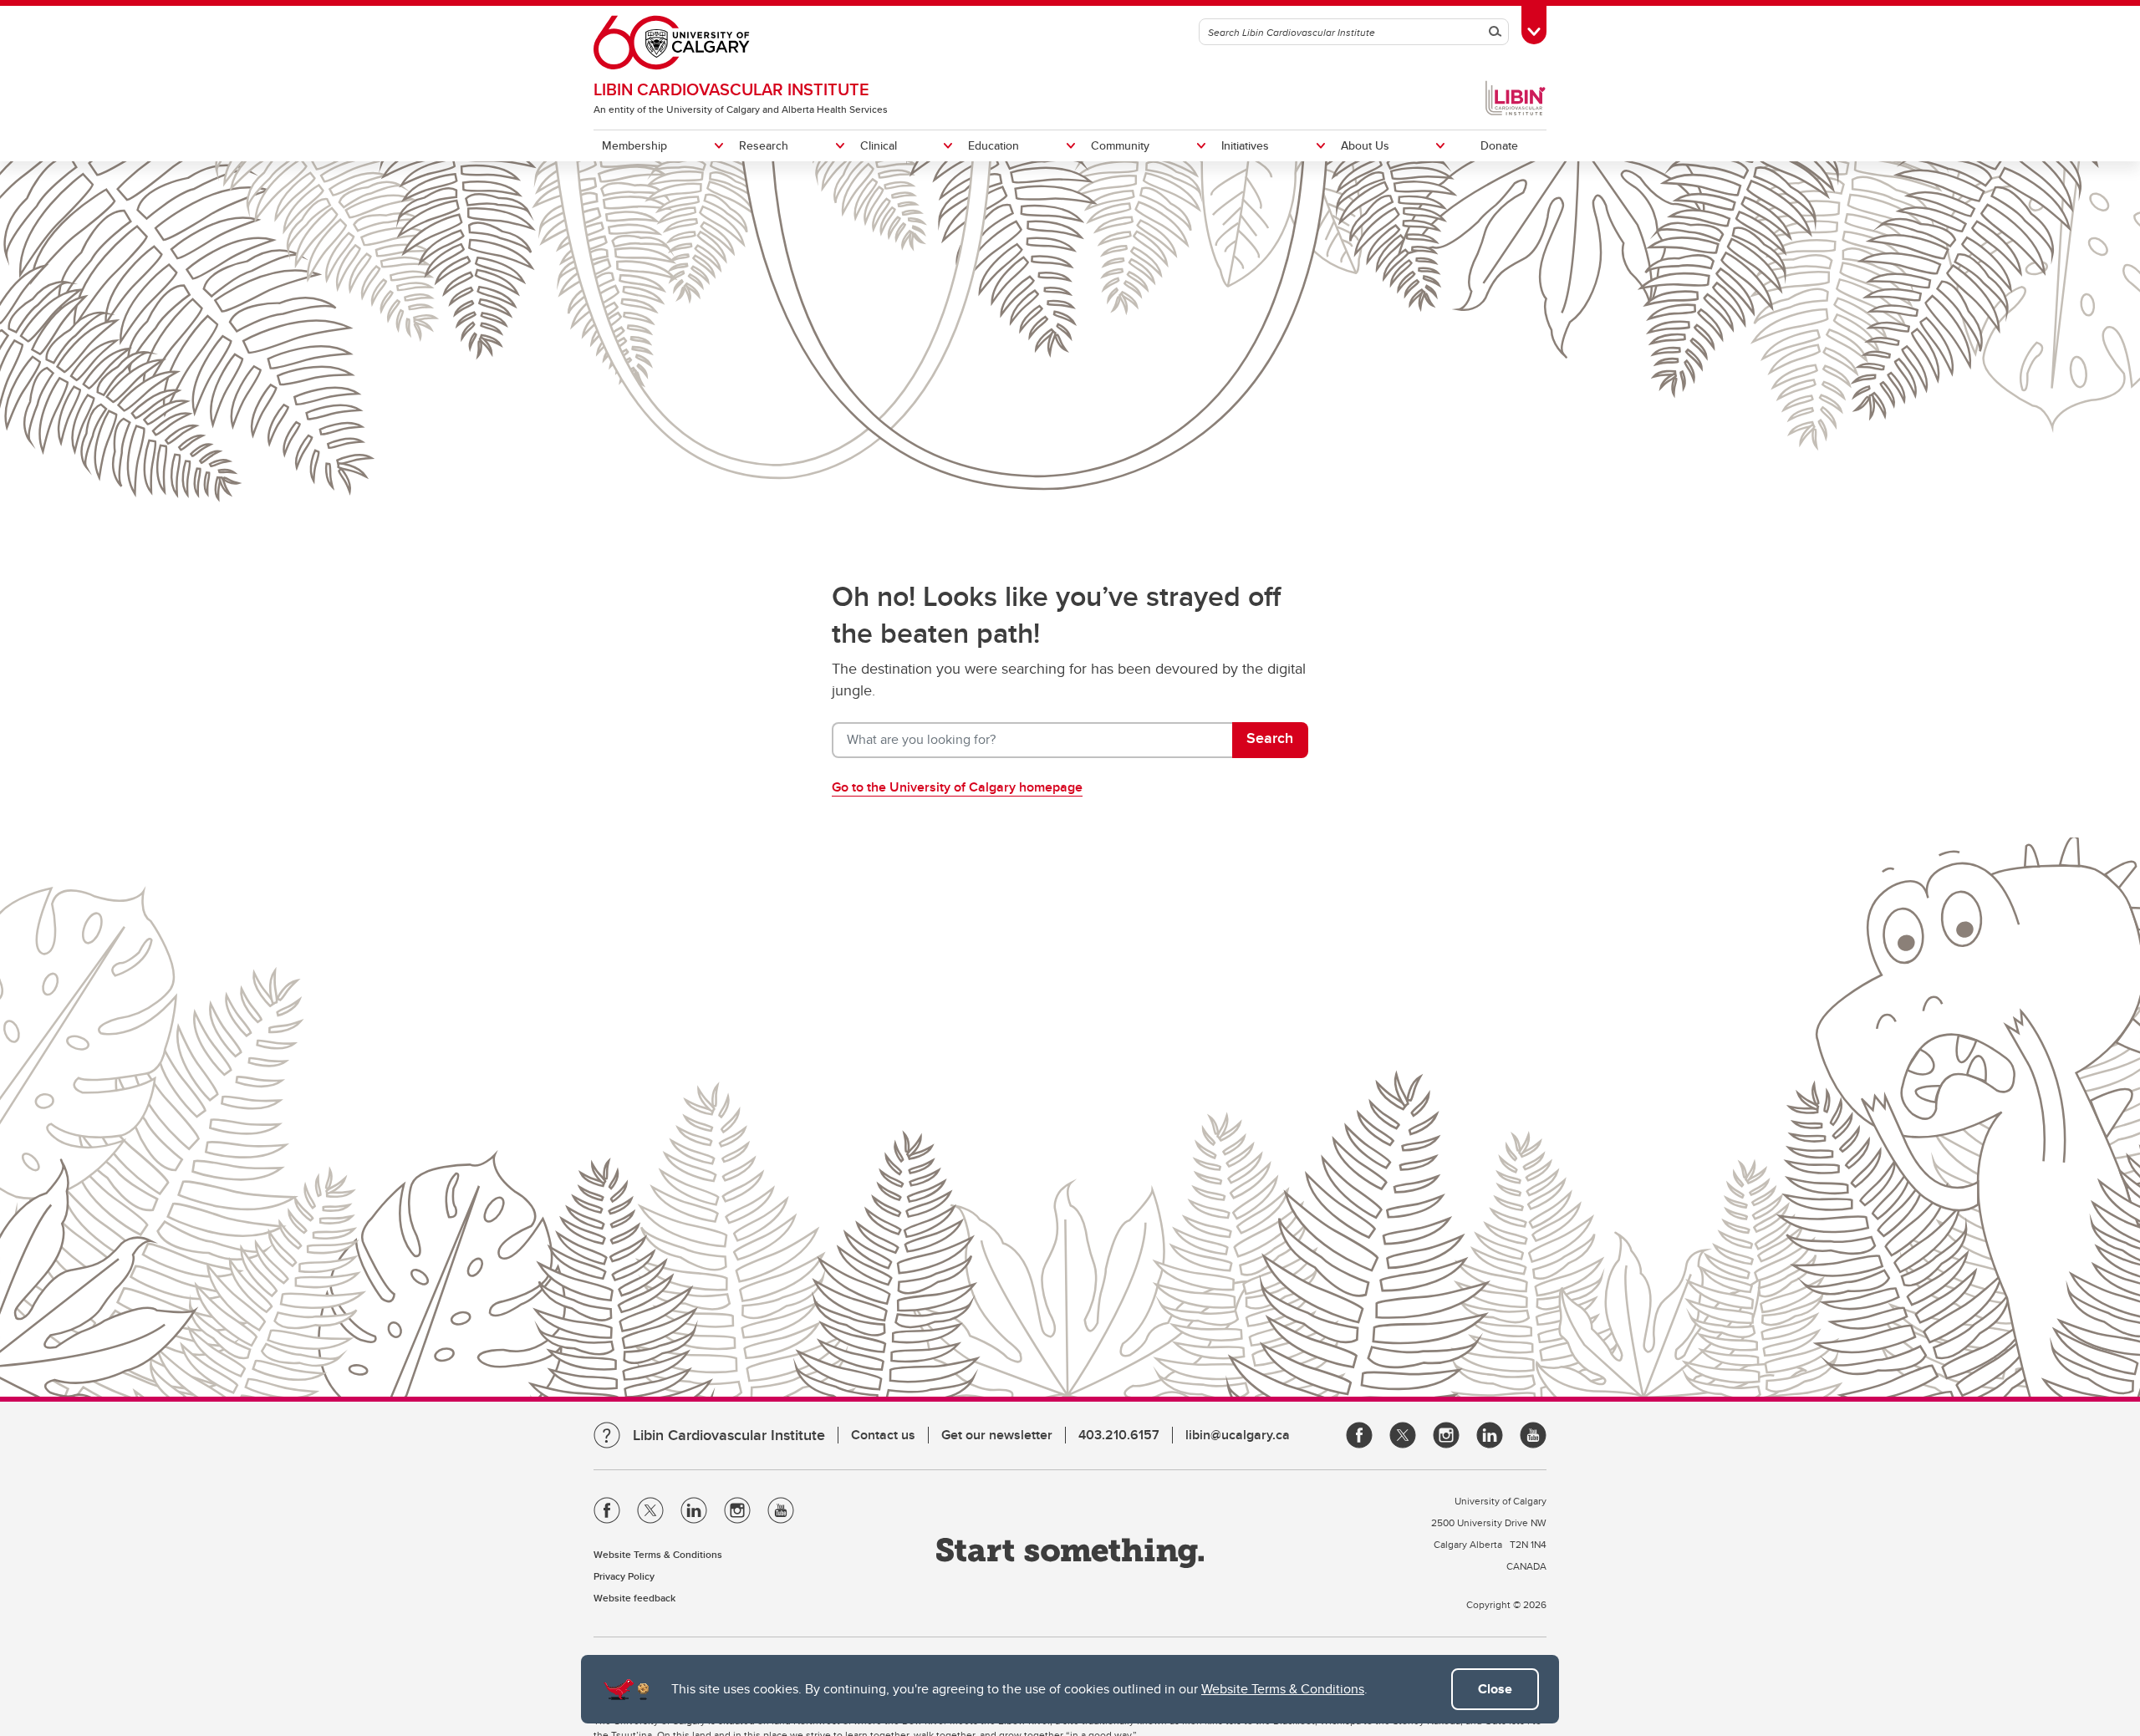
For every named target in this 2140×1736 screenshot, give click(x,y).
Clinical (879, 145)
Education (994, 145)
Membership (634, 145)
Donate (1499, 145)
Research (764, 145)
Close (1495, 1689)
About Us (1365, 145)
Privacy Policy (624, 1576)
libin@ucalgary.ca (1238, 1435)
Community (1120, 145)
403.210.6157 (1119, 1435)
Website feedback (634, 1598)
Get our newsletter (997, 1435)
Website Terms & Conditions (1283, 1689)
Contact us (883, 1435)
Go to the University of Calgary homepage (957, 787)
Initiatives (1245, 145)
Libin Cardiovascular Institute (731, 89)
